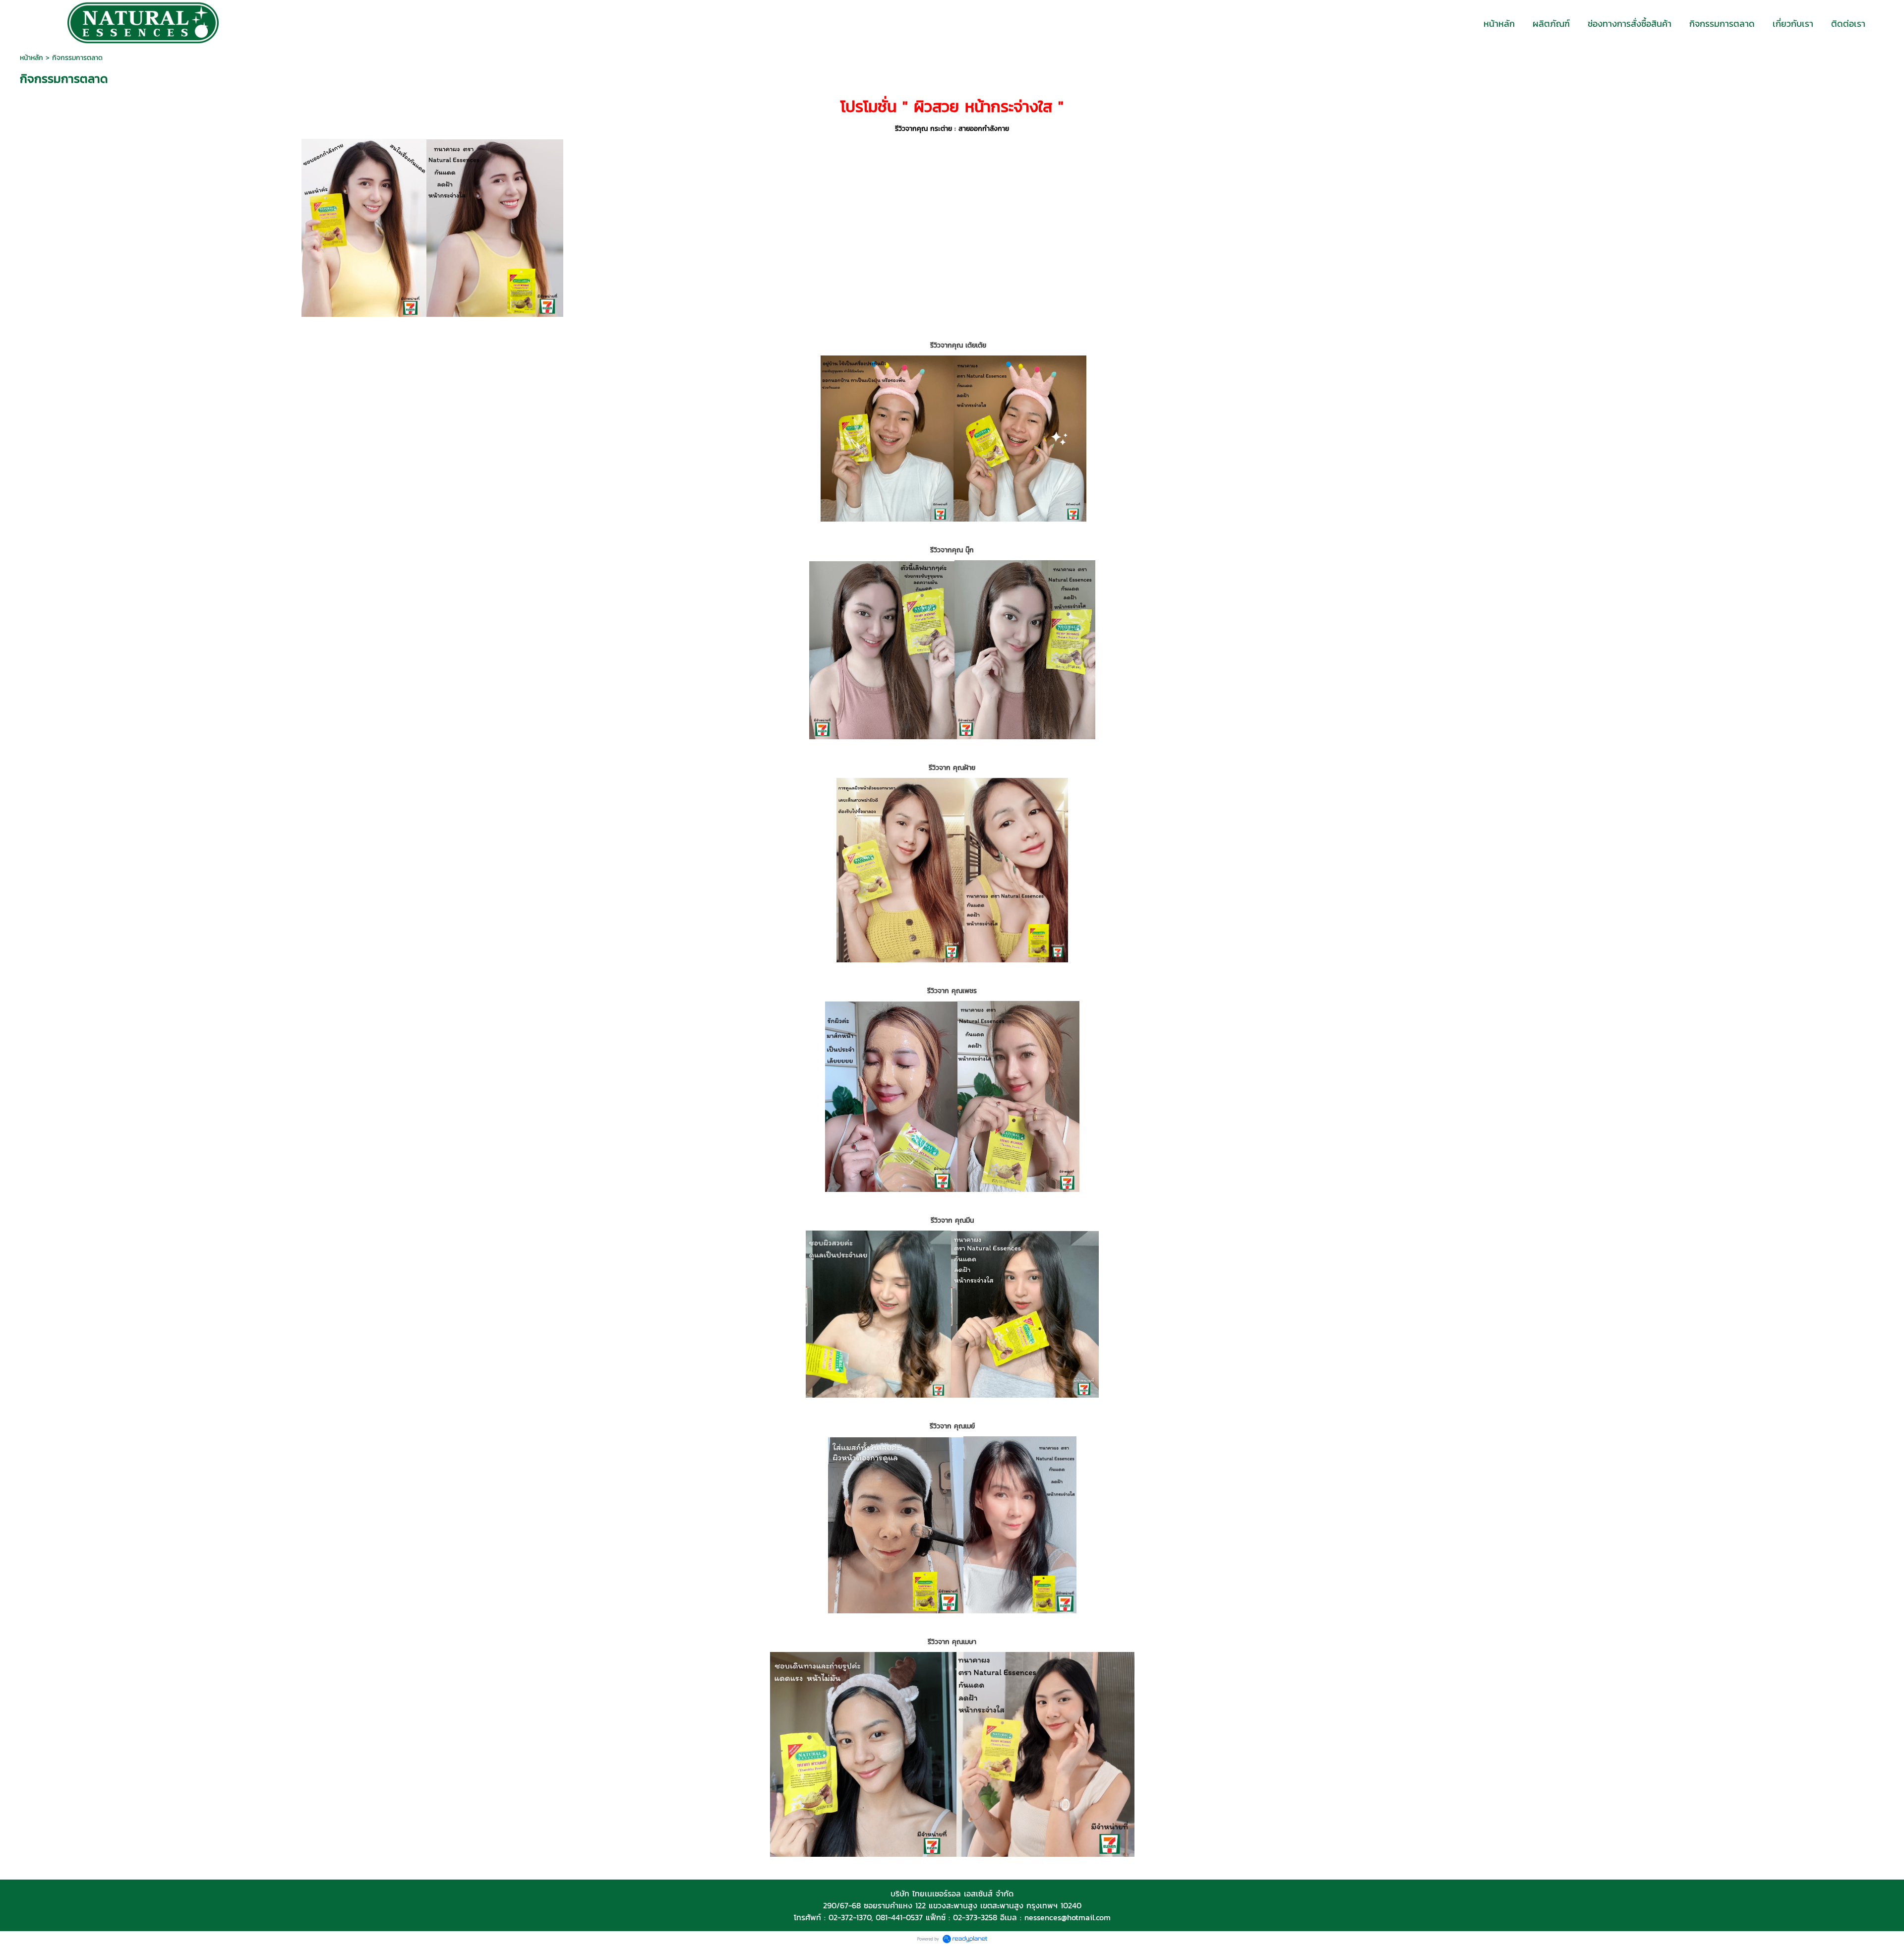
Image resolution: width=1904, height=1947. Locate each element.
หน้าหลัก (31, 58)
